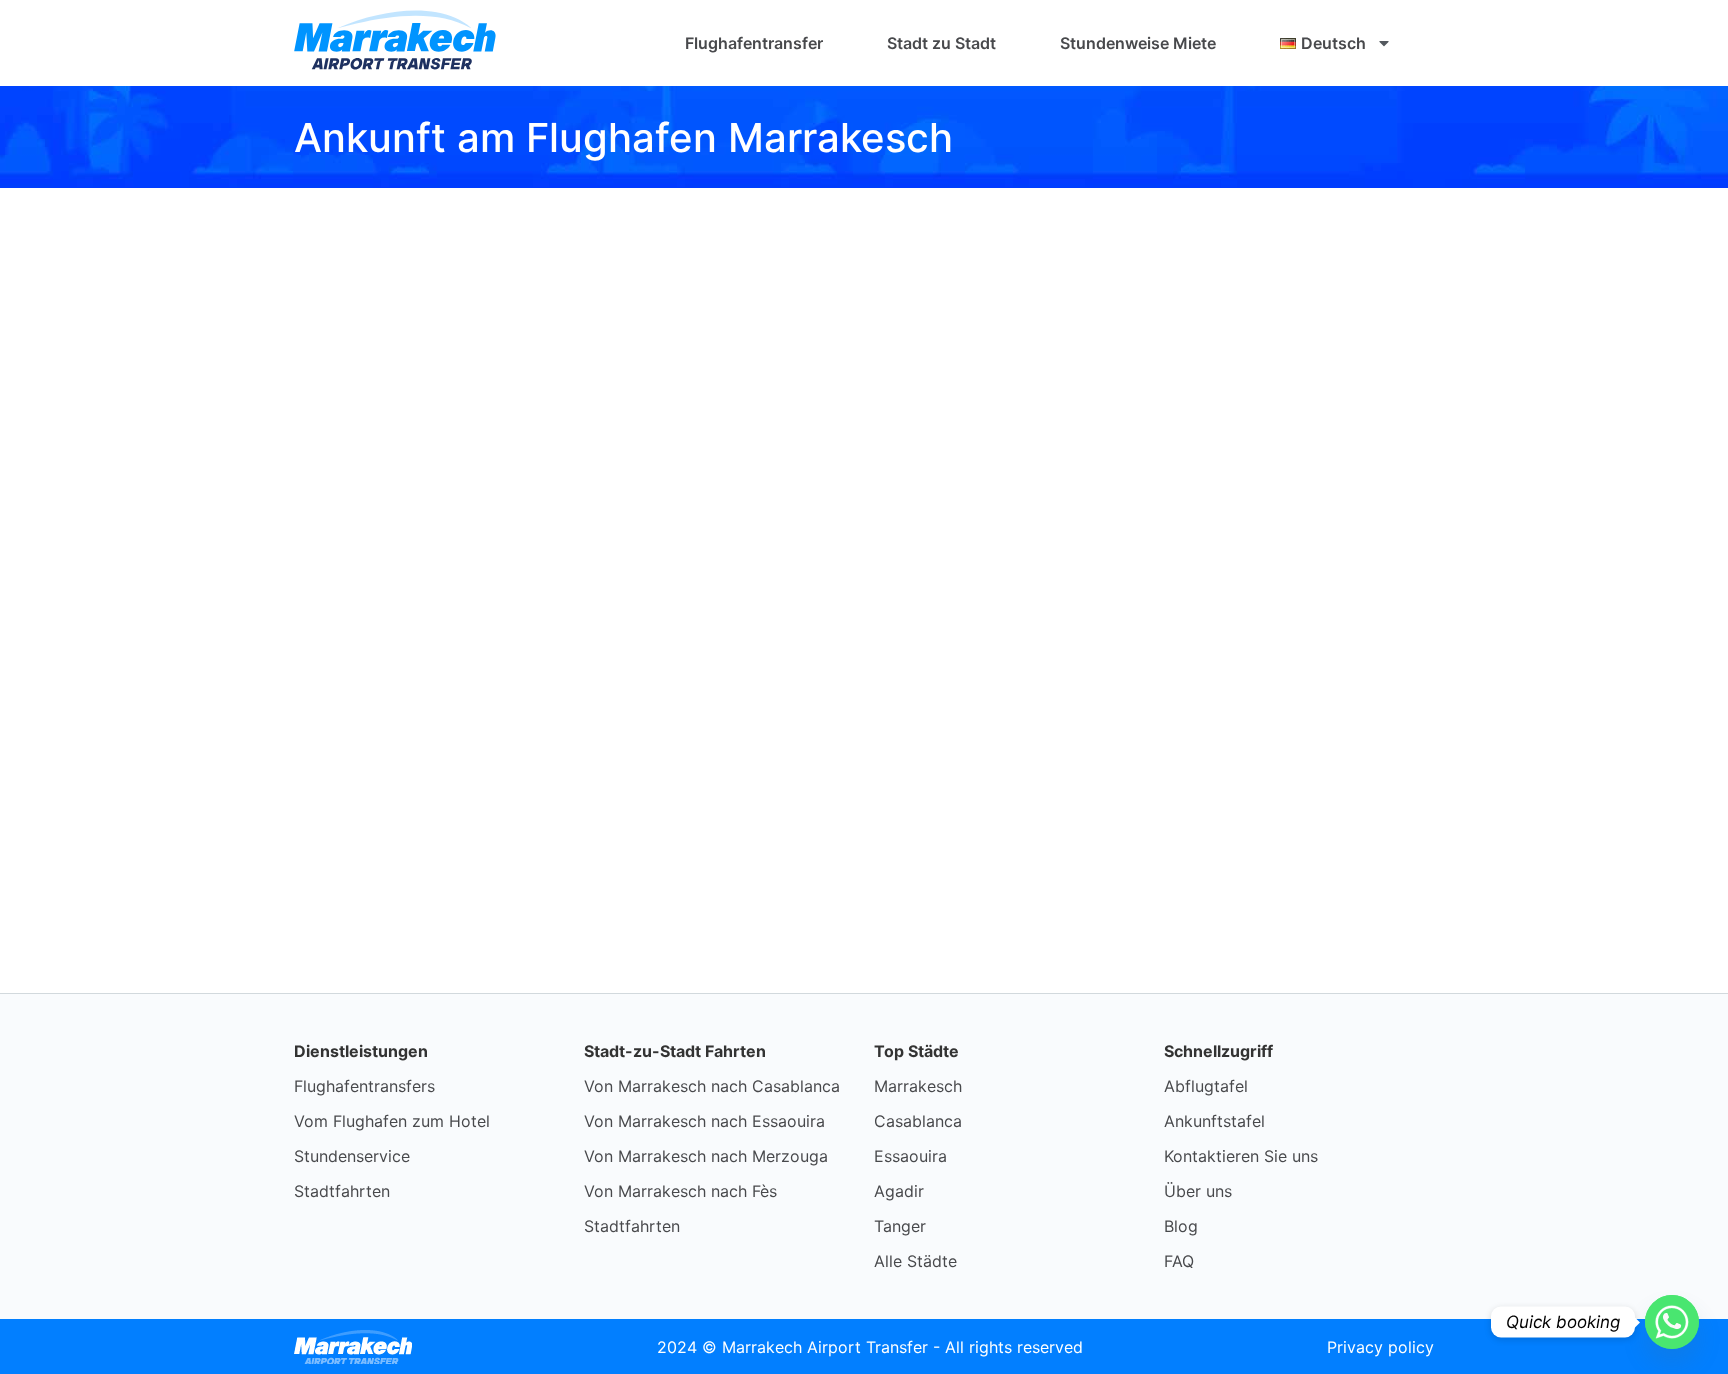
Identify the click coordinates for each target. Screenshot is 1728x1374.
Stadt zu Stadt (941, 43)
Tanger (900, 1226)
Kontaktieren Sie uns (1241, 1156)
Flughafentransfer (754, 43)
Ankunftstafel (1214, 1121)
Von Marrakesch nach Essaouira (704, 1121)
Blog (1181, 1226)
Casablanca (918, 1121)
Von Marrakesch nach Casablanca (712, 1086)
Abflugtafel (1206, 1086)
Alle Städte (915, 1261)
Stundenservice (352, 1156)
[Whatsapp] (1672, 1322)
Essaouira (910, 1156)
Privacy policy (1380, 1347)
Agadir (899, 1191)
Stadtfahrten (342, 1191)
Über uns (1198, 1191)
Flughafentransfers (364, 1086)
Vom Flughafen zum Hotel (392, 1121)
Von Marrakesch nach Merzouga (706, 1156)
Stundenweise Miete (1138, 43)
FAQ (1179, 1261)
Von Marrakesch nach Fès (680, 1191)
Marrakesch (918, 1086)
